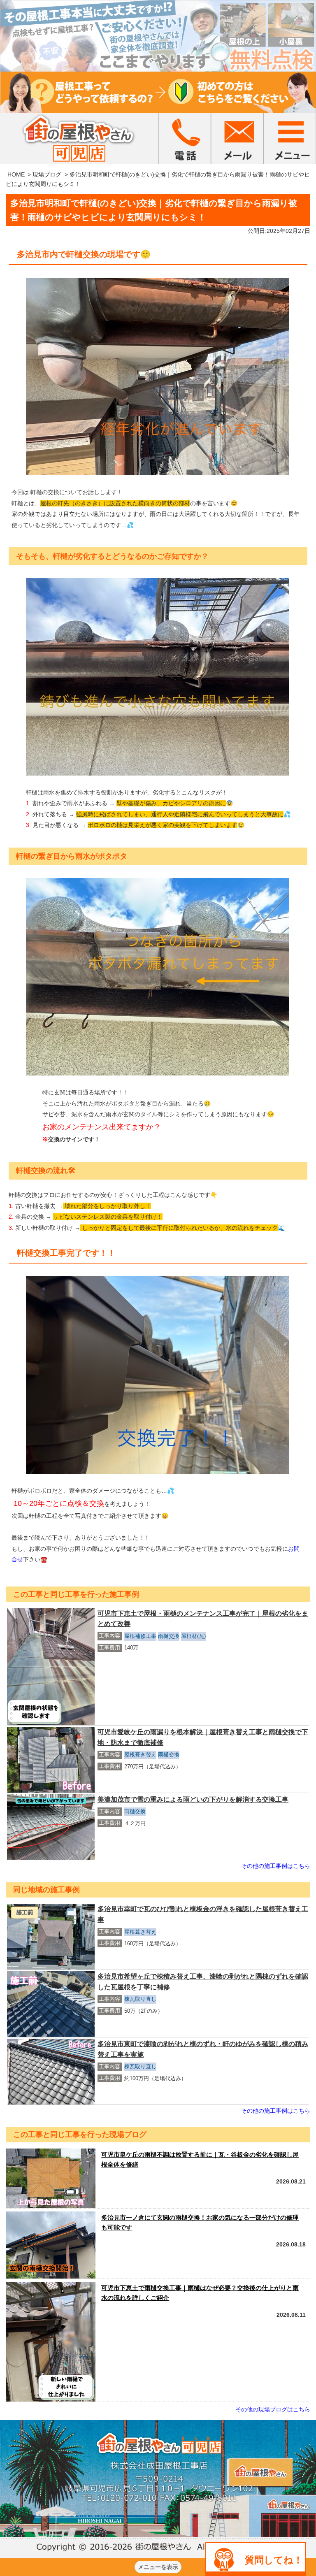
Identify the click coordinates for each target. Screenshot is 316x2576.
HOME (16, 174)
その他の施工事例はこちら (276, 1866)
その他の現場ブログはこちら (273, 2409)
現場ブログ (47, 174)
